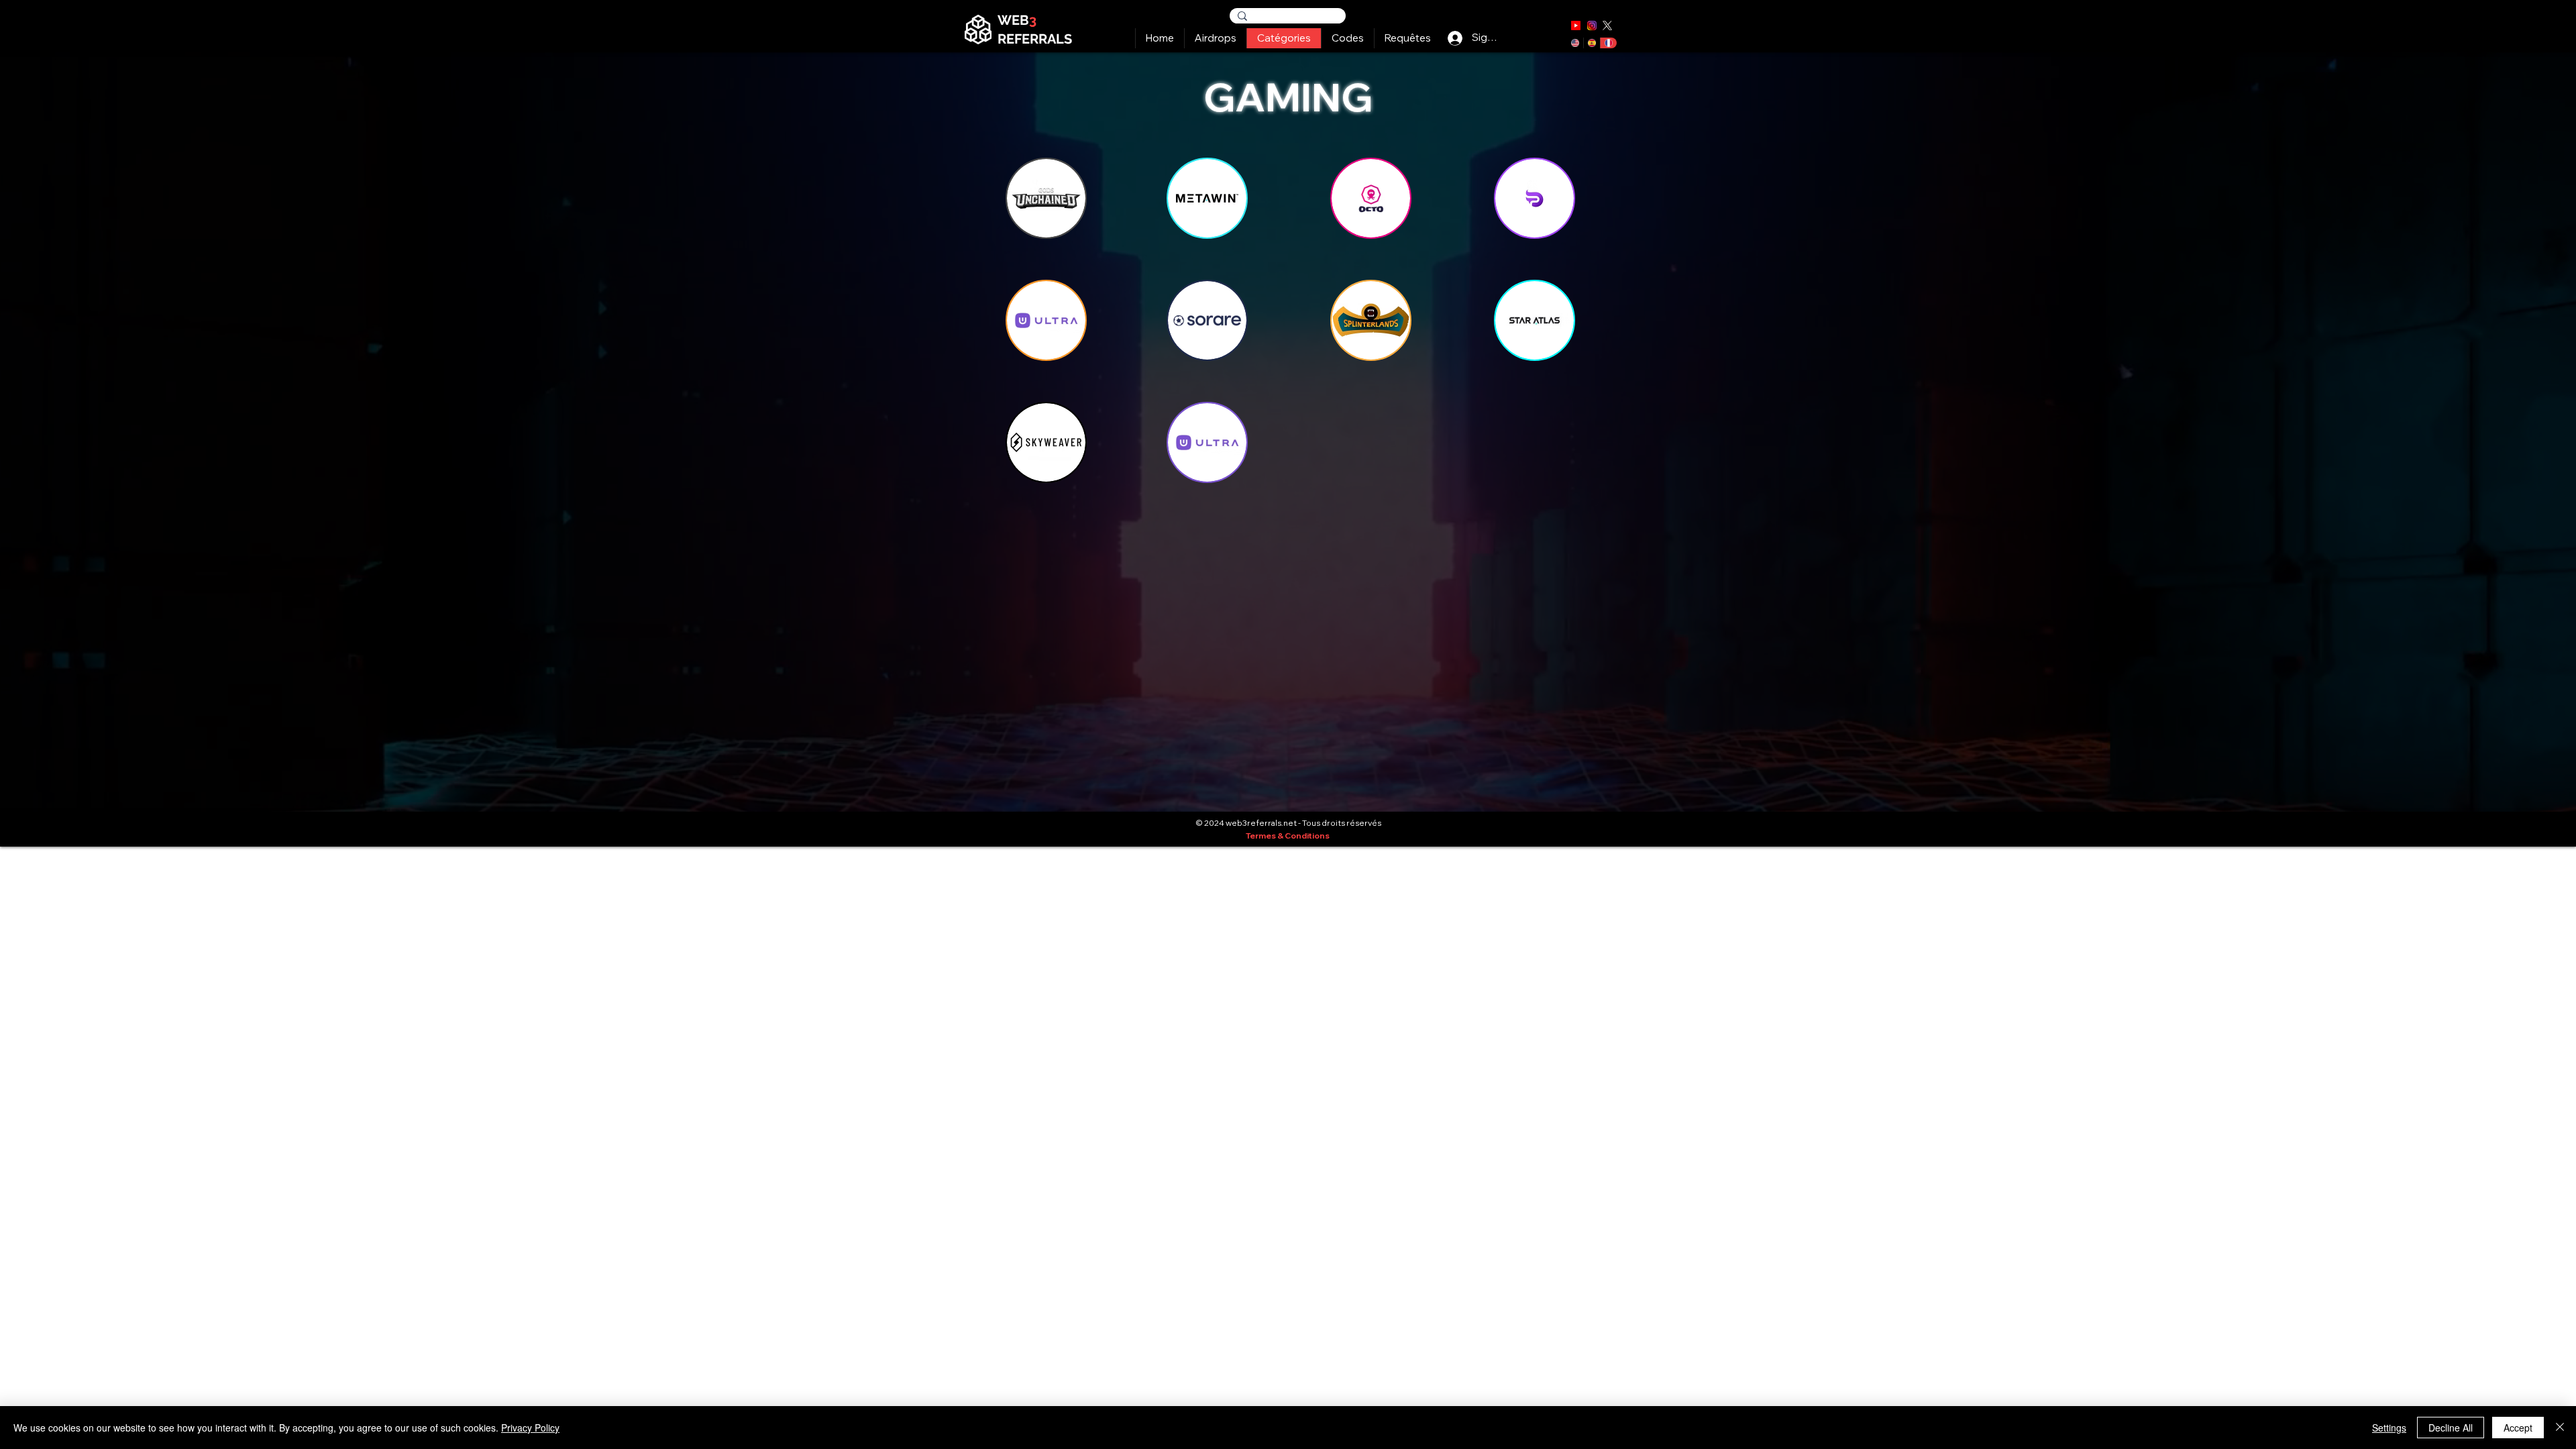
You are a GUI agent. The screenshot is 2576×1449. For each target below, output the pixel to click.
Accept (2518, 1428)
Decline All (2451, 1428)
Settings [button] (2389, 1428)
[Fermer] (2560, 1428)
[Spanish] (1592, 43)
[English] (1575, 43)
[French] (1608, 43)
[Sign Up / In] (1455, 38)
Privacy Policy (530, 1428)
